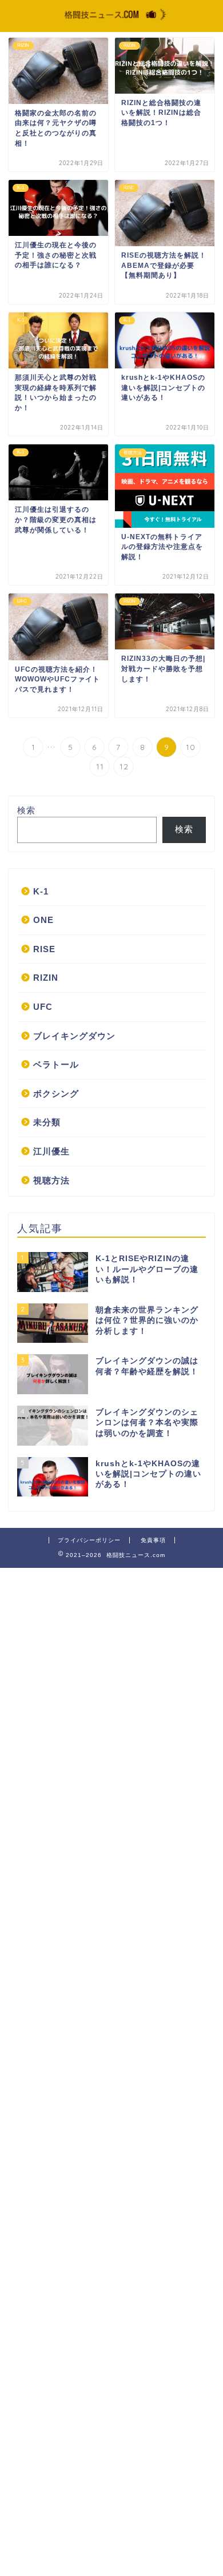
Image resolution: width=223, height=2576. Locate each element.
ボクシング (56, 1094)
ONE (43, 920)
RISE (44, 949)
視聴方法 (51, 1180)
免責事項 (153, 1540)
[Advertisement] (111, 2071)
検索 (26, 810)
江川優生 (51, 1151)
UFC (43, 1007)
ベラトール (56, 1064)
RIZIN (46, 978)
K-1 (41, 891)
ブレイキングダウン (74, 1036)
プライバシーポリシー (89, 1540)
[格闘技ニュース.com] (112, 21)
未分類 (47, 1122)
